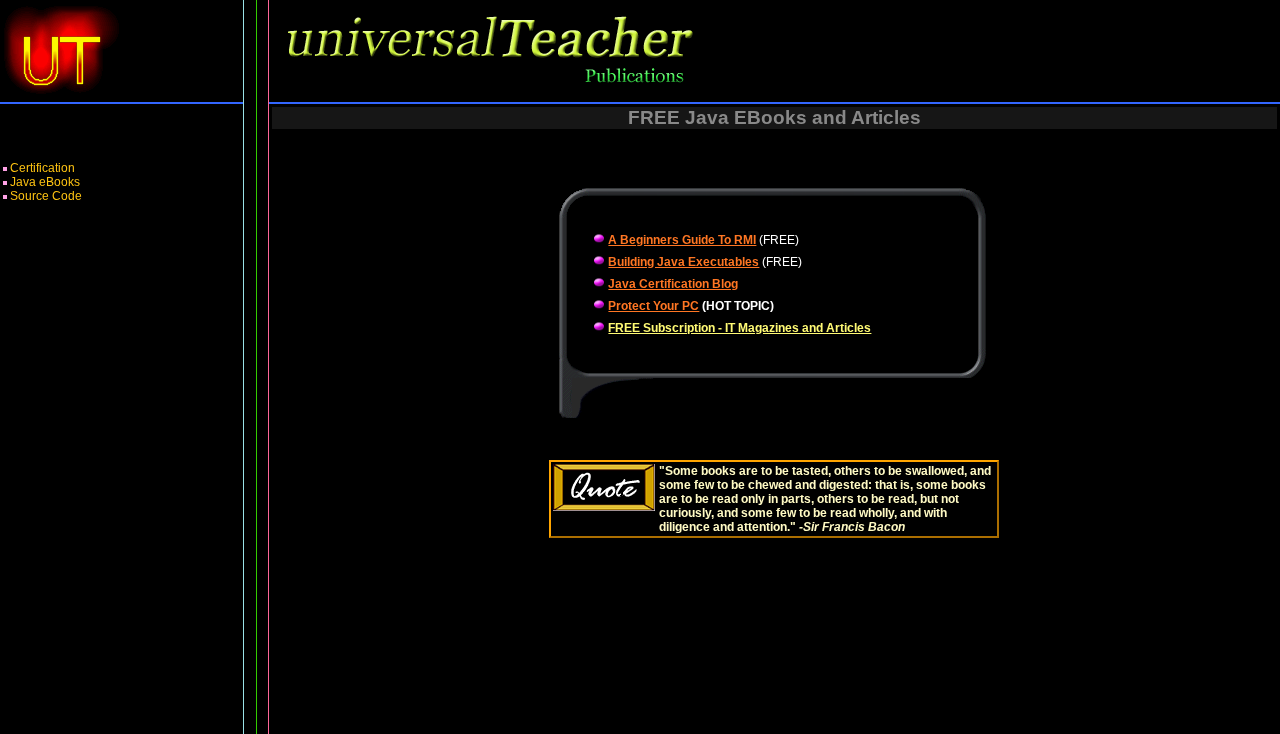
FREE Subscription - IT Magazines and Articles (739, 328)
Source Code (46, 196)
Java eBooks (45, 182)
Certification (42, 168)
